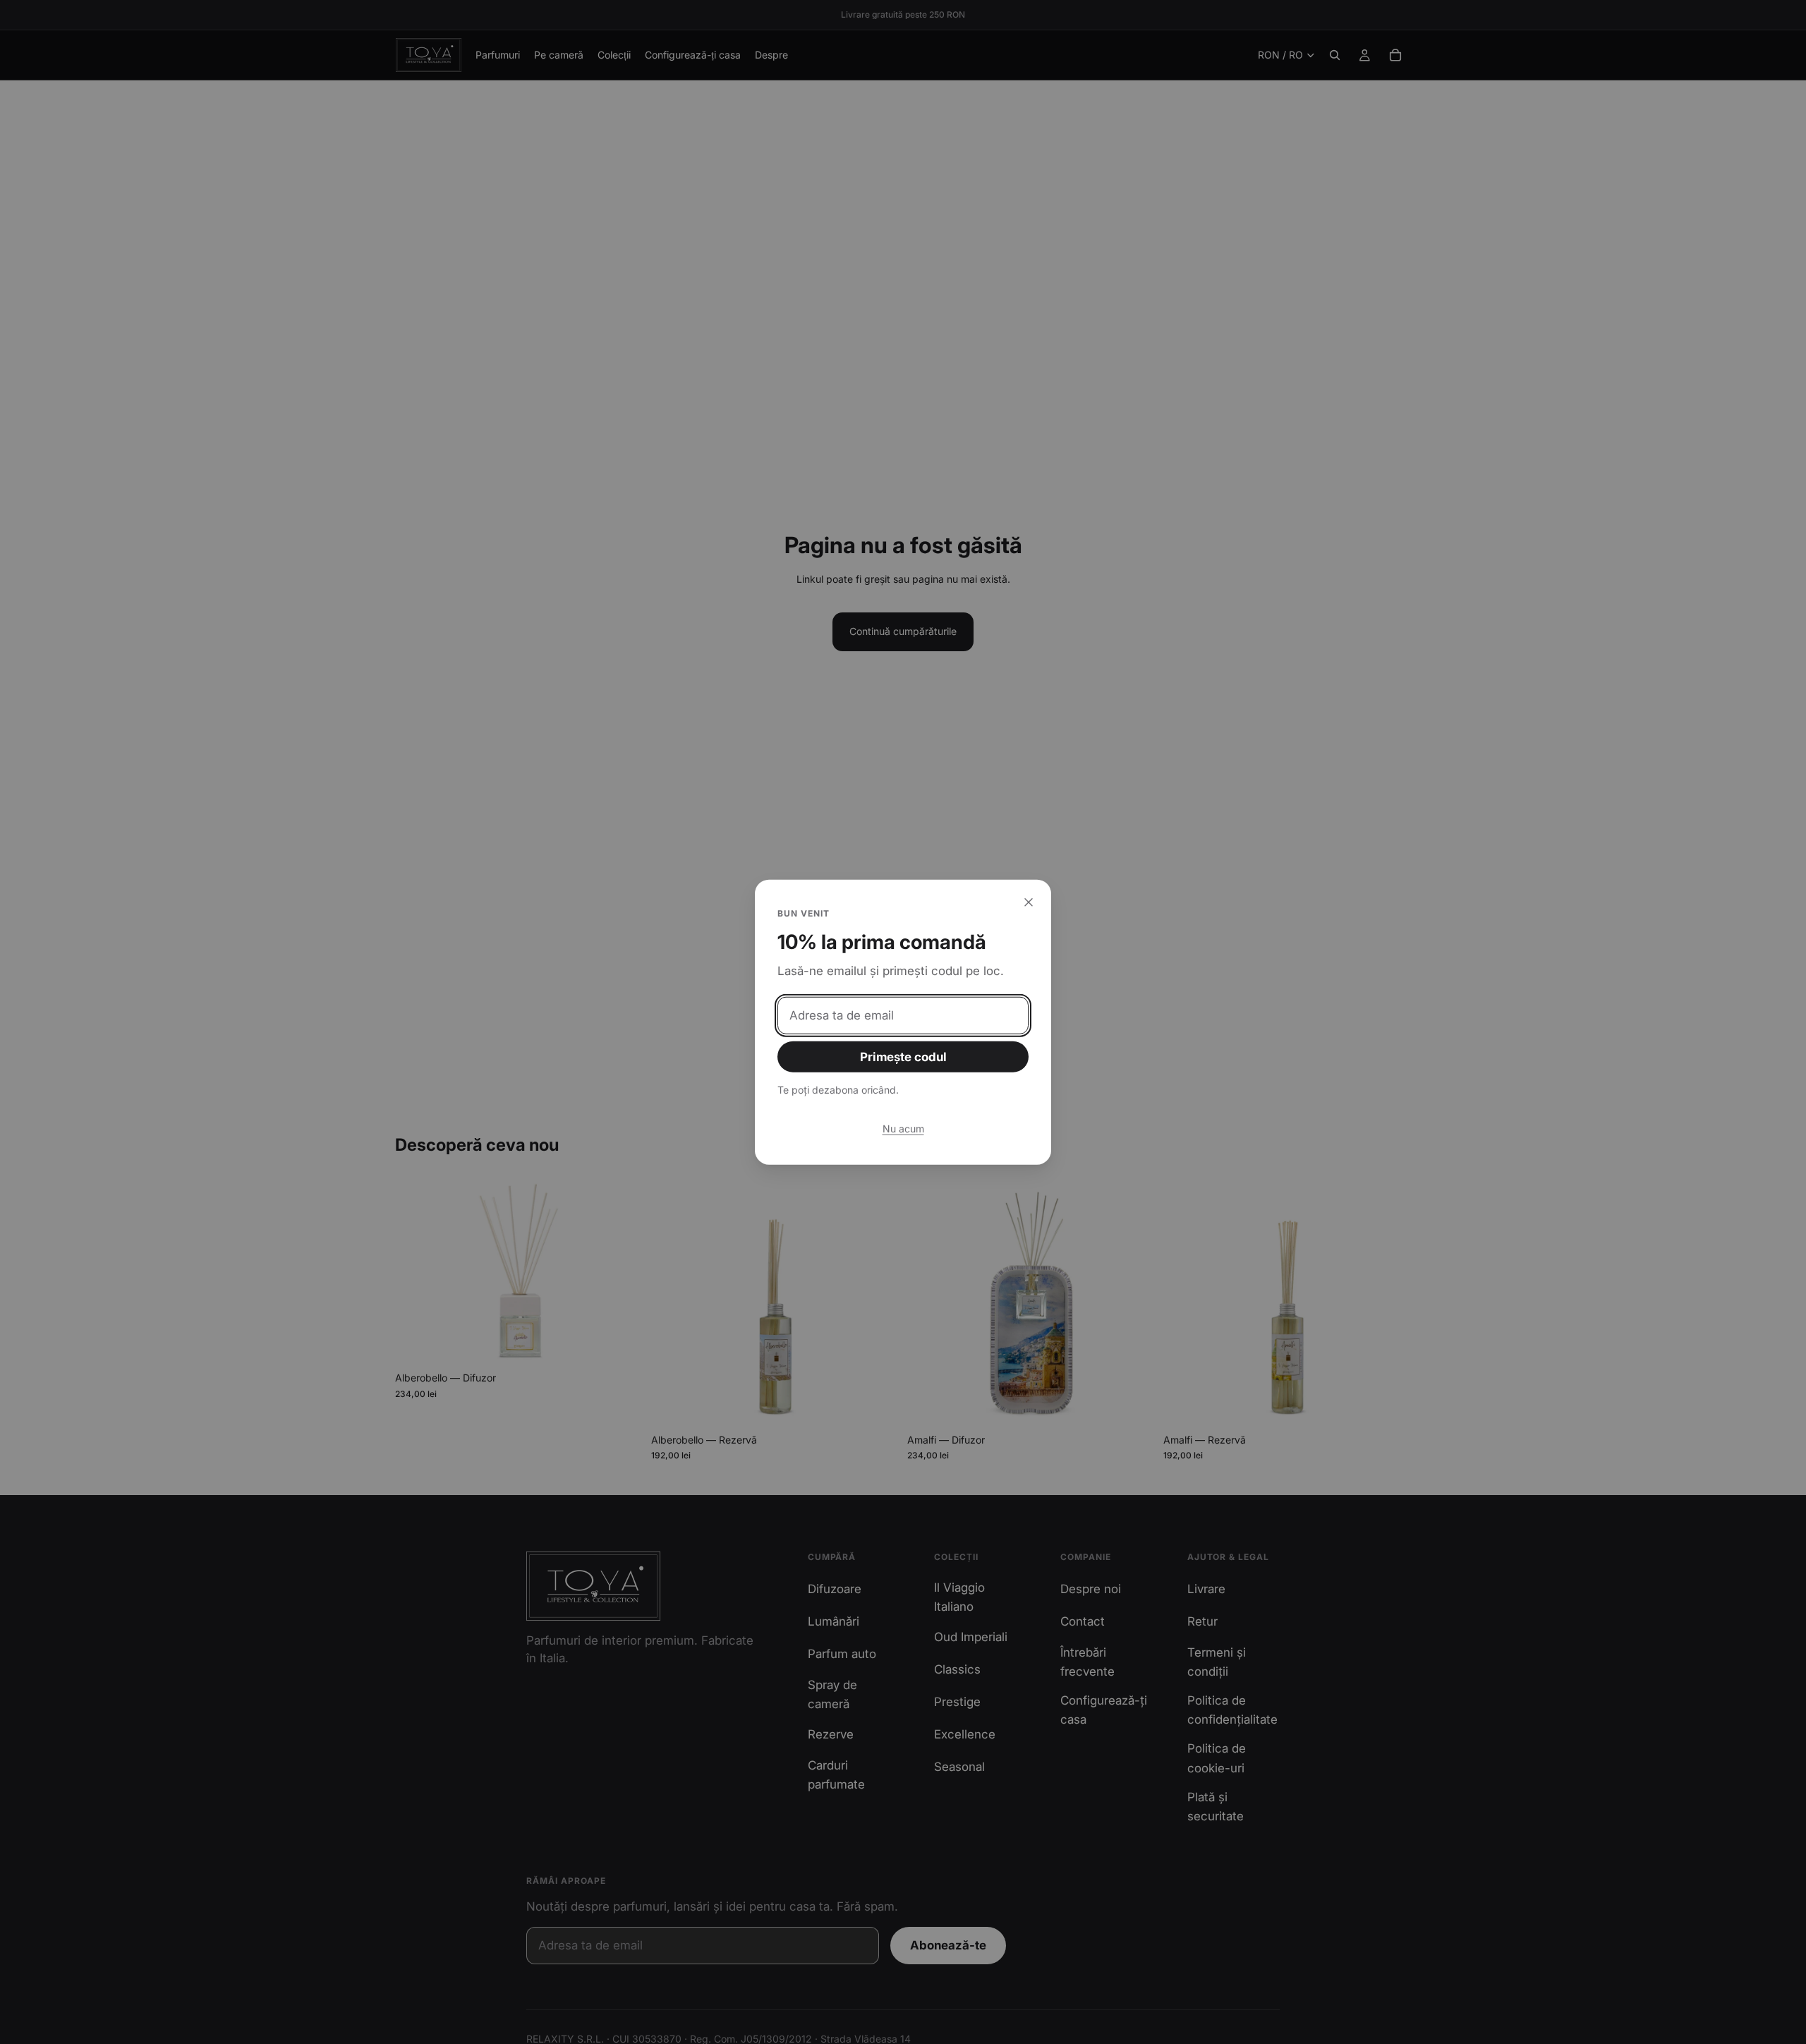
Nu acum (903, 1128)
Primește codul (903, 1057)
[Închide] (1029, 902)
